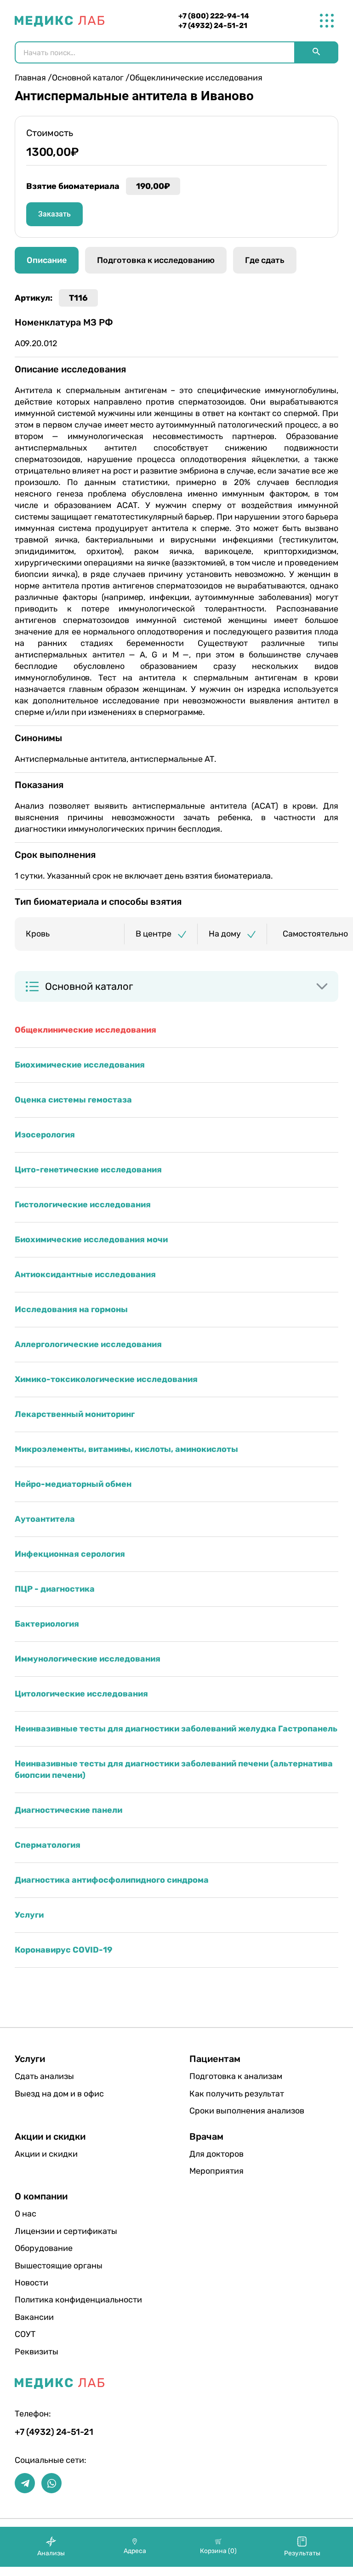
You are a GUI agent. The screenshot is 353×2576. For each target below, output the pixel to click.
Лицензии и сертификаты (66, 2231)
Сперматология (48, 1845)
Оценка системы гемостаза (73, 1100)
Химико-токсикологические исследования (106, 1379)
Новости (31, 2283)
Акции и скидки (46, 2154)
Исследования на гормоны (71, 1309)
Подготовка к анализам (236, 2076)
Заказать (54, 214)
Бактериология (47, 1624)
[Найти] (316, 52)
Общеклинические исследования (85, 1030)
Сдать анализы (44, 2076)
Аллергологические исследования (88, 1344)
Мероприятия (216, 2171)
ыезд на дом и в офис (59, 2094)
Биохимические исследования (80, 1065)
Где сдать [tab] (265, 260)
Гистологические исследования (83, 1205)
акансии (34, 2317)
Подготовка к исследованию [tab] (156, 260)
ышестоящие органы (59, 2266)
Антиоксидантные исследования (85, 1274)
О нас (26, 2214)
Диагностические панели (68, 1810)
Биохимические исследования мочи (91, 1239)
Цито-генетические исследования (88, 1170)
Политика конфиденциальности (78, 2300)
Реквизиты (37, 2352)
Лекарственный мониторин (75, 1414)
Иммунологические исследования (88, 1659)
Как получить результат (237, 2094)
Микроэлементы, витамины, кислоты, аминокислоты (126, 1449)
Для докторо (216, 2154)
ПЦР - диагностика (55, 1589)
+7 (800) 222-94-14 (214, 16)
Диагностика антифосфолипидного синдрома (112, 1880)
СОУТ (25, 2334)
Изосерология (45, 1135)
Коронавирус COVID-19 (64, 1950)
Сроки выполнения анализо (247, 2111)
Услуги (29, 1915)
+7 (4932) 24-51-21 (213, 26)
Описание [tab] (47, 260)
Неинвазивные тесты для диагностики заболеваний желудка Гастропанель (176, 1729)
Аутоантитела (45, 1519)
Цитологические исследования (81, 1694)
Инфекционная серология (70, 1554)
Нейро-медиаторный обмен (73, 1484)
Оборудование (44, 2248)
